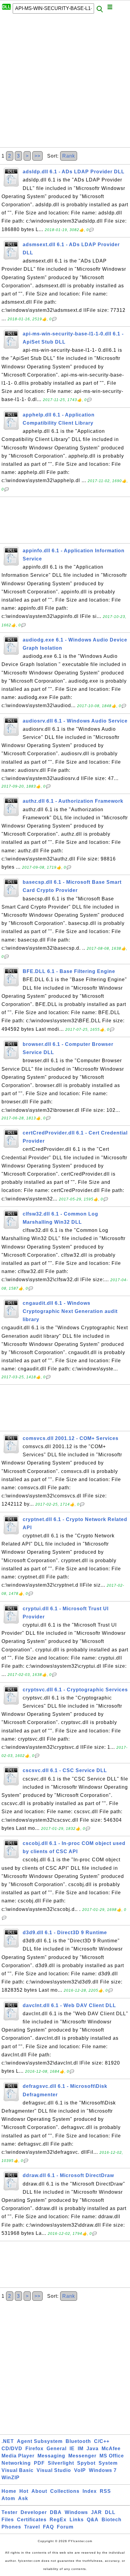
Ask (23, 2498)
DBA (56, 2512)
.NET (8, 2441)
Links (77, 2520)
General (57, 2449)
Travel (32, 2527)
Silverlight (61, 2463)
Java (93, 2449)
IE (72, 2449)
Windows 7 (103, 2470)
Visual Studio (54, 2470)
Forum (65, 2527)
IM (81, 2449)
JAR (96, 2512)
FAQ (48, 2527)
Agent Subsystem (40, 2441)
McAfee (111, 2449)
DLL (110, 2512)
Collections (65, 2491)
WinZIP (11, 2478)
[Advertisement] (65, 82)
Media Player (18, 2456)
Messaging (51, 2456)
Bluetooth (78, 2441)
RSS (105, 2491)
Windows (76, 2512)
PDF (39, 2463)
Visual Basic (18, 2470)
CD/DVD (12, 2449)
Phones (11, 2527)
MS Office (112, 2456)
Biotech (112, 2520)
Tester (10, 2512)
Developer (34, 2512)
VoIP (80, 2470)
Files (8, 2520)
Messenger (82, 2456)
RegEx (58, 2520)
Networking (16, 2463)
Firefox (34, 2449)
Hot (24, 2491)
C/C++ (102, 2441)
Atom (8, 2498)
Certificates (32, 2520)
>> (37, 156)
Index (90, 2491)
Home (9, 2491)
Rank (69, 156)
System (108, 2463)
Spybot (86, 2463)
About (39, 2491)
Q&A (93, 2520)
